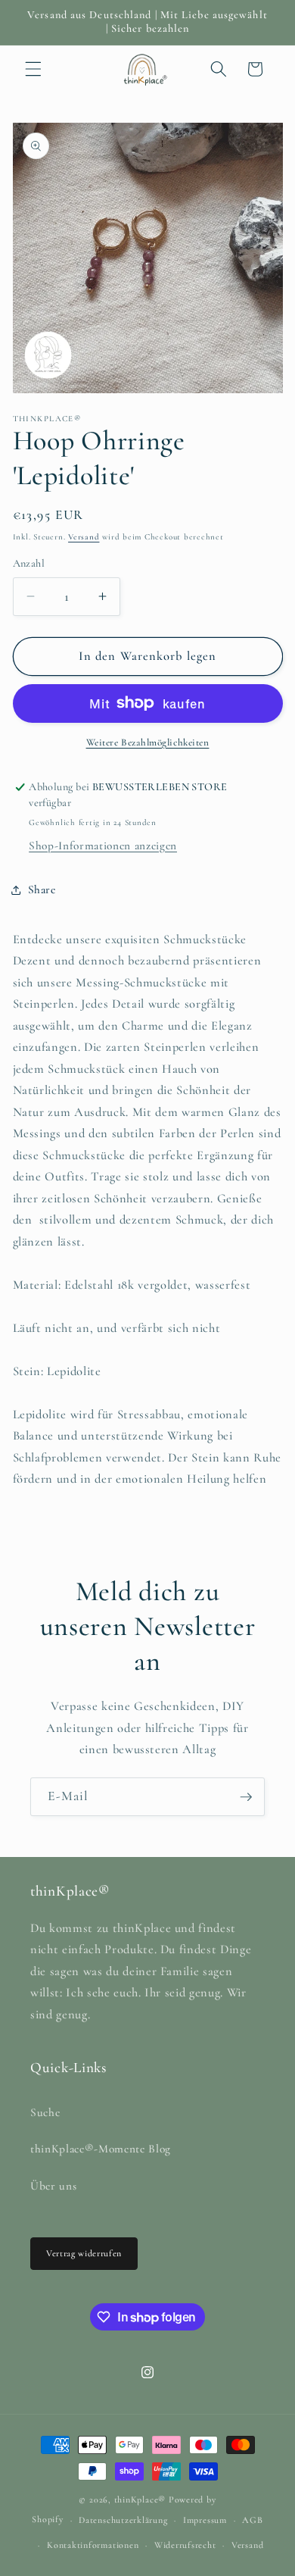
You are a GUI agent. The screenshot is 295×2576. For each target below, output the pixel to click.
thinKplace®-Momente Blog (101, 2149)
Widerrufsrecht (185, 2545)
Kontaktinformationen (93, 2545)
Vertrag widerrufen (84, 2253)
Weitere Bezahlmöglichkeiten (148, 742)
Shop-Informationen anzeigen (103, 846)
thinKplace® (140, 2499)
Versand (84, 537)
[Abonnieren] (246, 1797)
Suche (45, 2112)
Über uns (53, 2186)
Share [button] (42, 889)
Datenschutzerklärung (123, 2520)
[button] (33, 69)
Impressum (205, 2520)
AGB (252, 2520)
